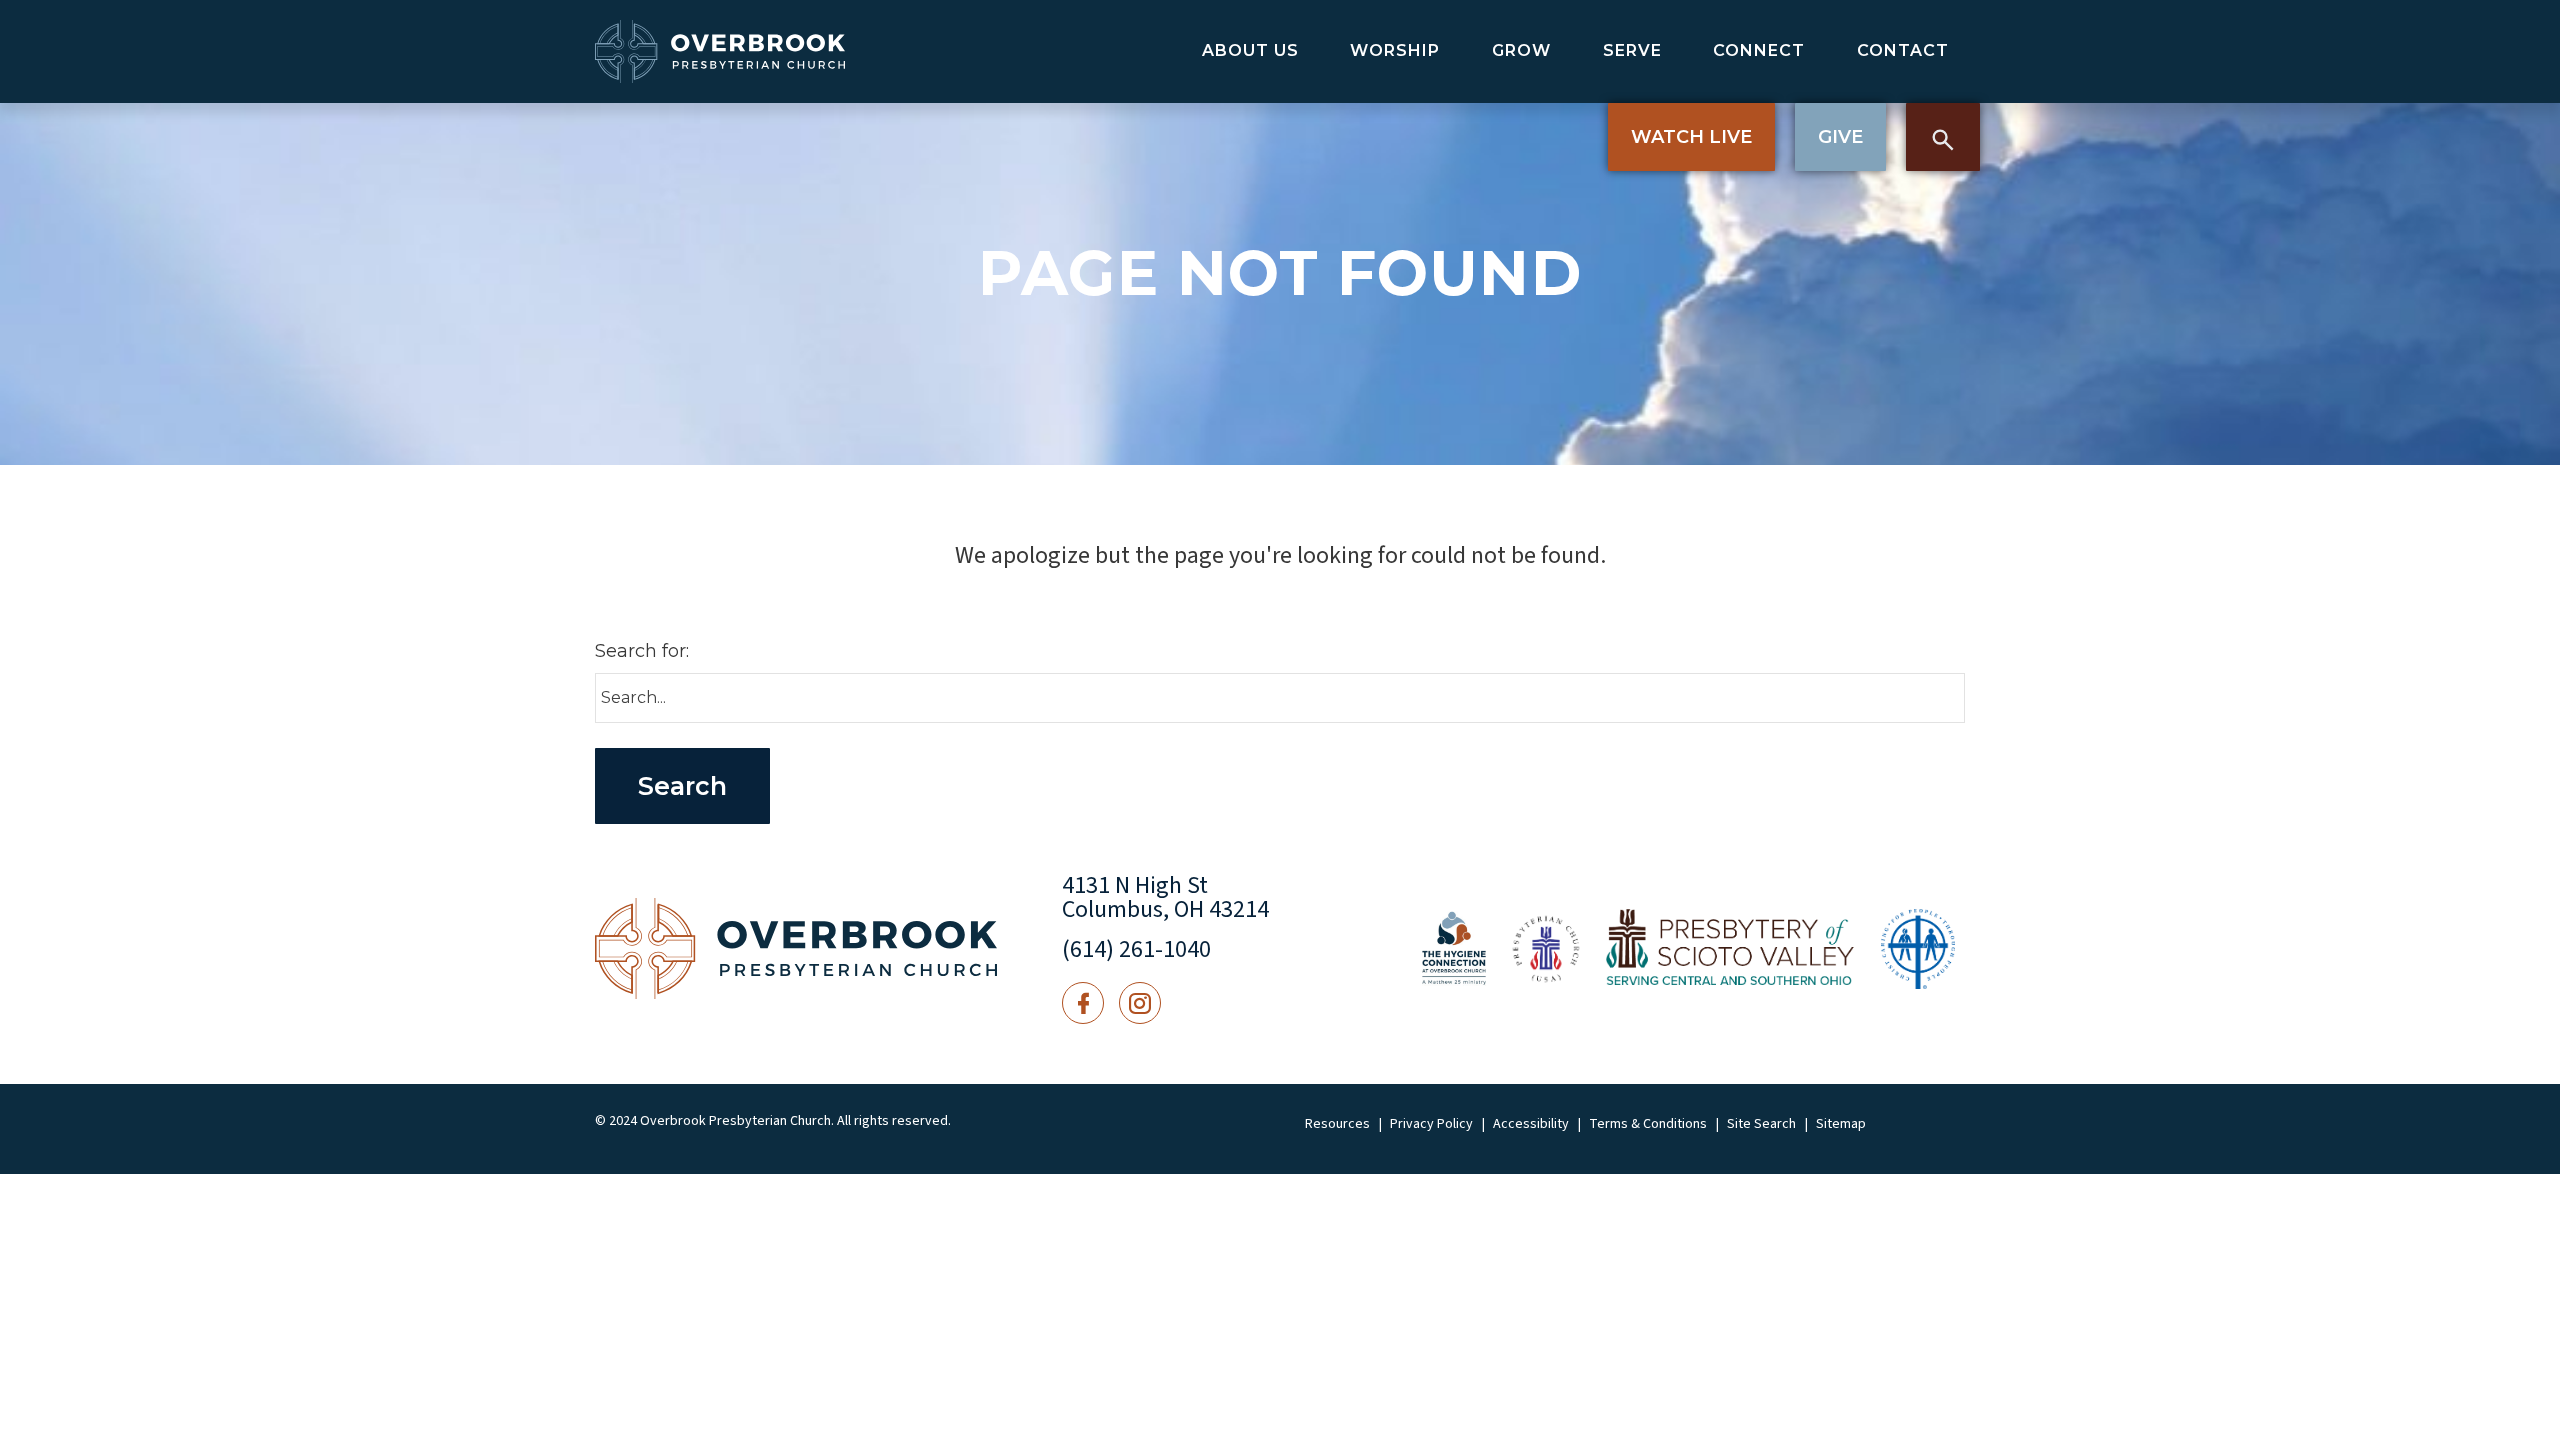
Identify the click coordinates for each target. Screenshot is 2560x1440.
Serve (1632, 50)
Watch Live (1691, 137)
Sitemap (1841, 1124)
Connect (1759, 50)
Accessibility (1531, 1124)
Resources (1337, 1124)
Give (1840, 137)
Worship (1395, 50)
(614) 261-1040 (1136, 949)
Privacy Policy (1431, 1124)
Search (1943, 137)
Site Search (1761, 1124)
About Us (1250, 50)
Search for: (642, 651)
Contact (1903, 50)
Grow (1521, 50)
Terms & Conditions (1648, 1124)
